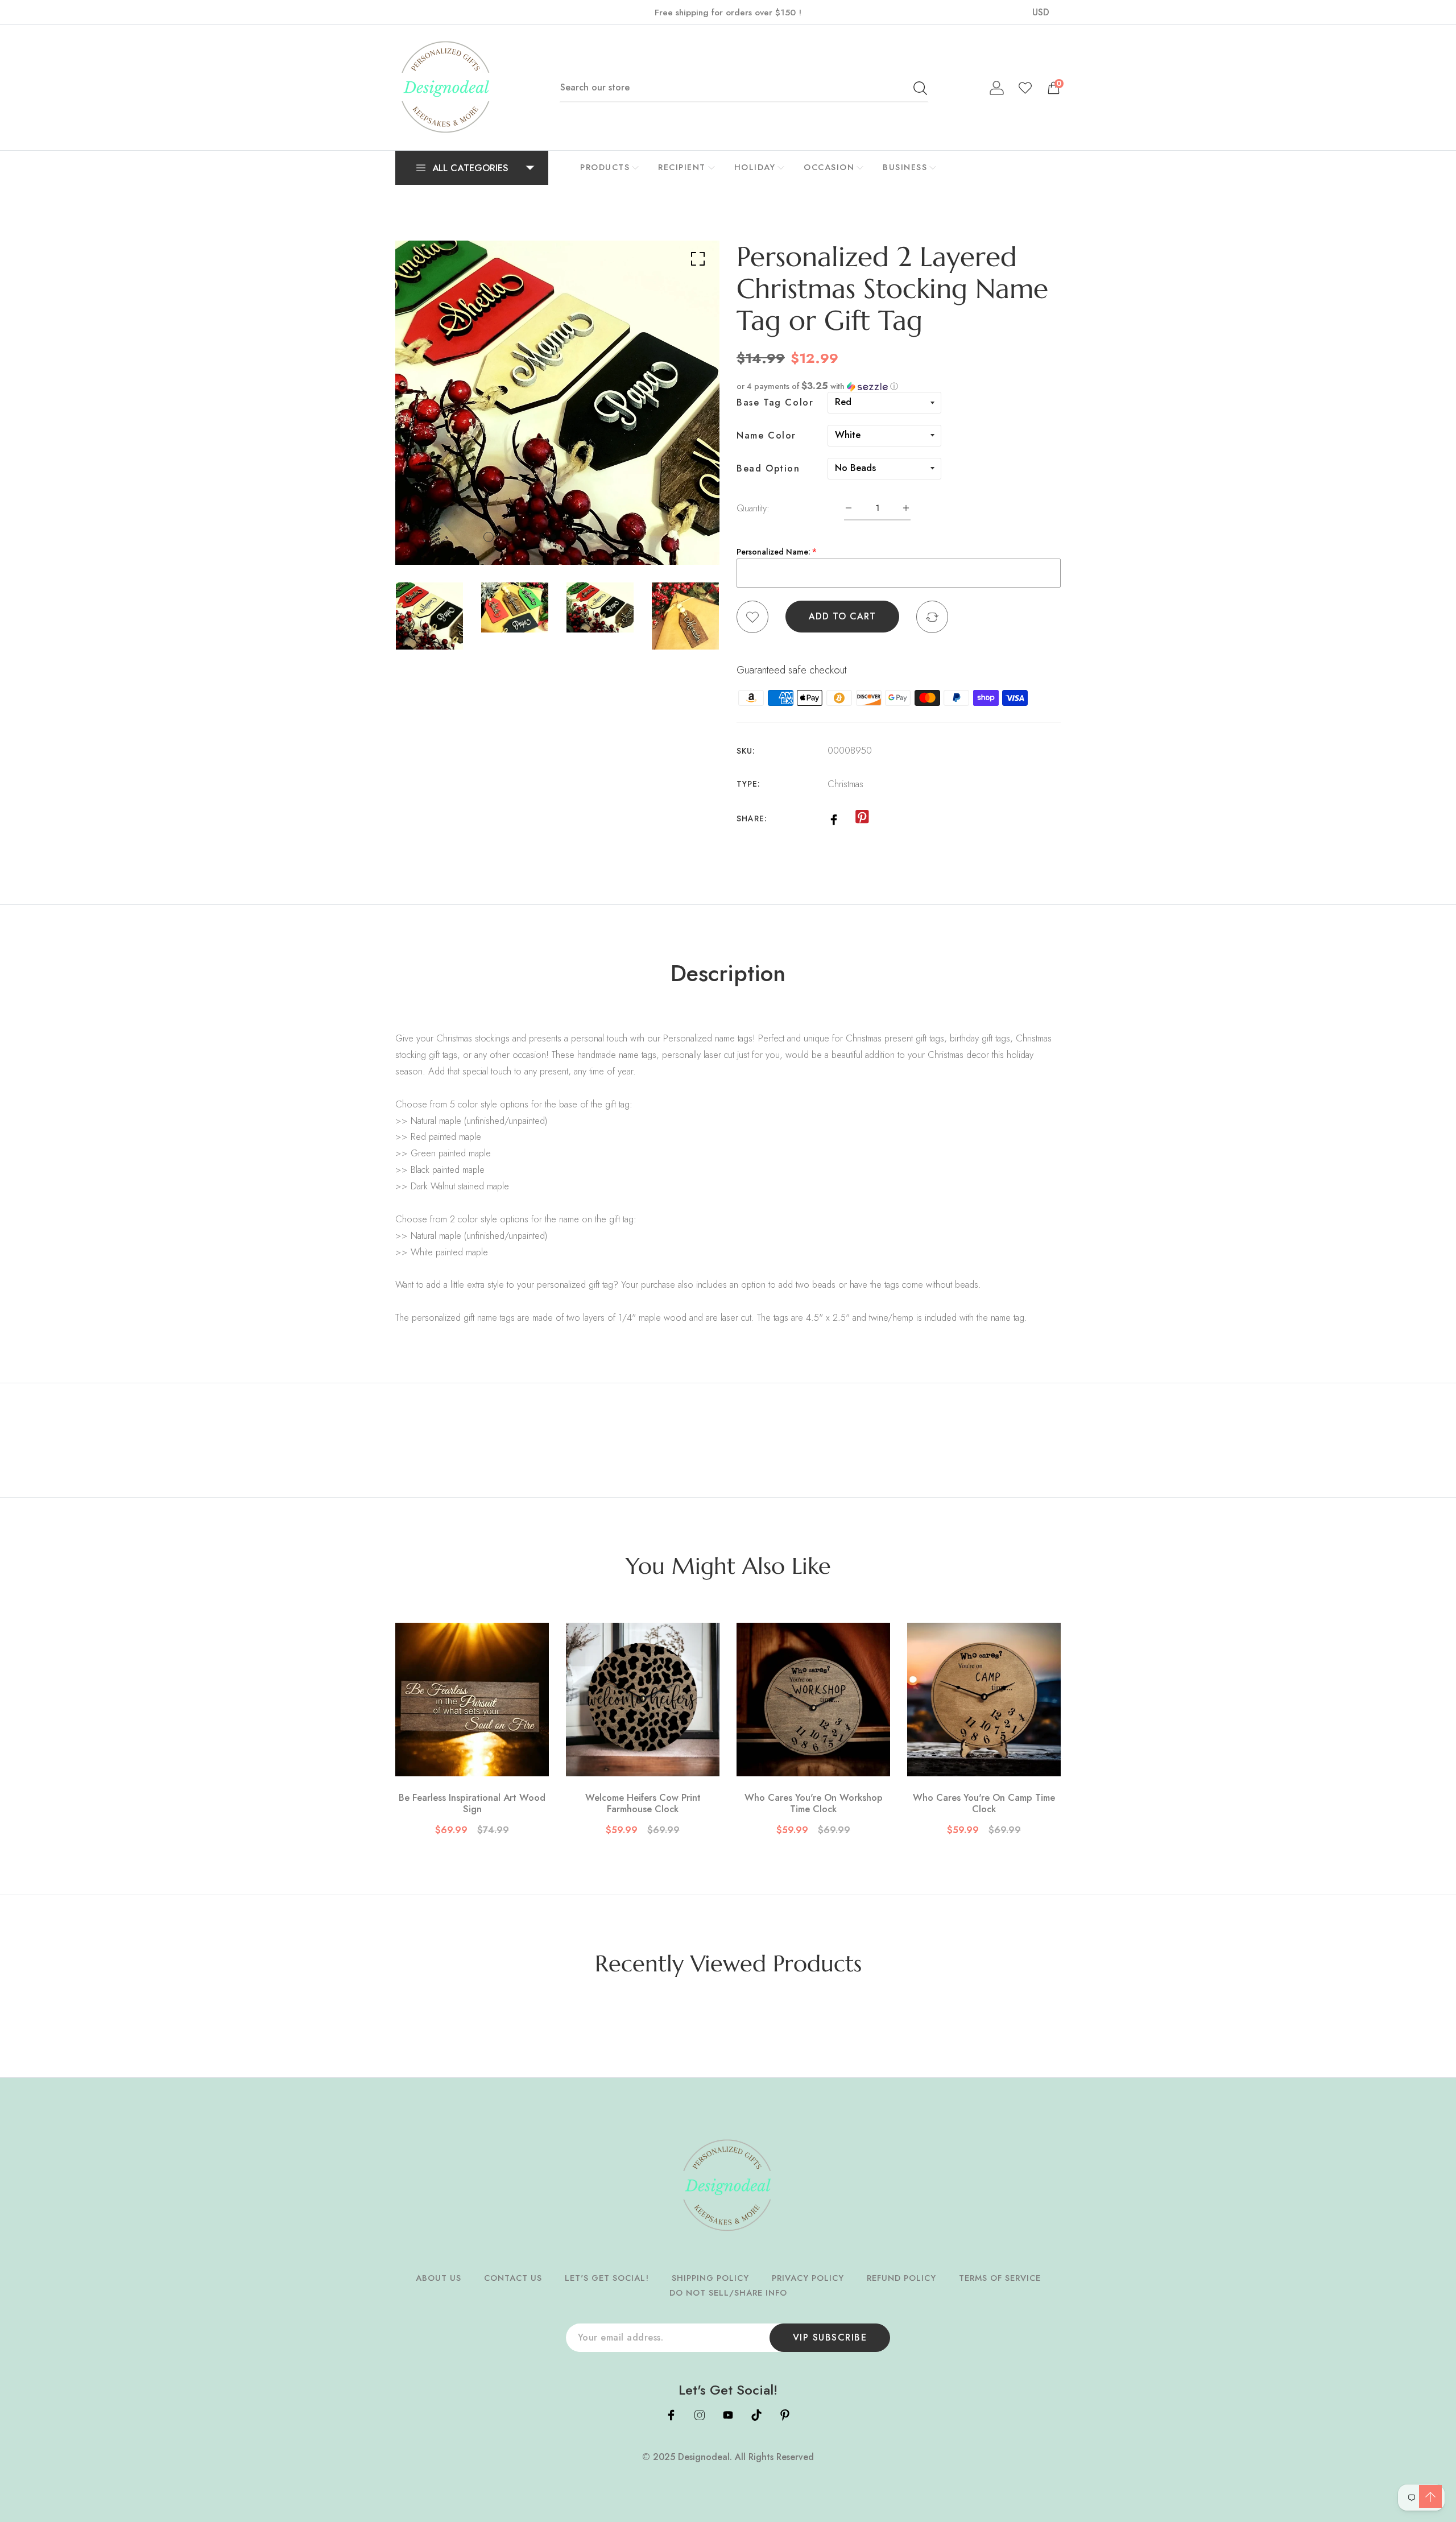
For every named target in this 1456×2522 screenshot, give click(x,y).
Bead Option (768, 469)
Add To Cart (842, 616)
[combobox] (744, 88)
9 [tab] (591, 537)
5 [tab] (541, 537)
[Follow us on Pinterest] (862, 817)
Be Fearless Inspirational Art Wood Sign (472, 1804)
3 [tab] (516, 537)
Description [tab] (728, 973)
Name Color (766, 436)
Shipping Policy (710, 2278)
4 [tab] (528, 537)
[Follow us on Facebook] (834, 818)
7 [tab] (566, 537)
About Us (439, 2278)
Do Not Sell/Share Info (728, 2293)
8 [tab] (578, 537)
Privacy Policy (808, 2278)
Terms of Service (1000, 2278)
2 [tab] (503, 537)
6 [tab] (553, 537)
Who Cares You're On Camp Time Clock (984, 1804)
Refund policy (901, 2278)
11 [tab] (616, 537)
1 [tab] (489, 537)
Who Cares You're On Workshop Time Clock (814, 1804)
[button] (899, 386)
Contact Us (513, 2278)
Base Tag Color (775, 403)
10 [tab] (603, 537)
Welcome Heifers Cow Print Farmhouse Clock (643, 1804)
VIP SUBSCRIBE (830, 2337)
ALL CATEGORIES (470, 168)
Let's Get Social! (607, 2278)
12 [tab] (628, 537)
